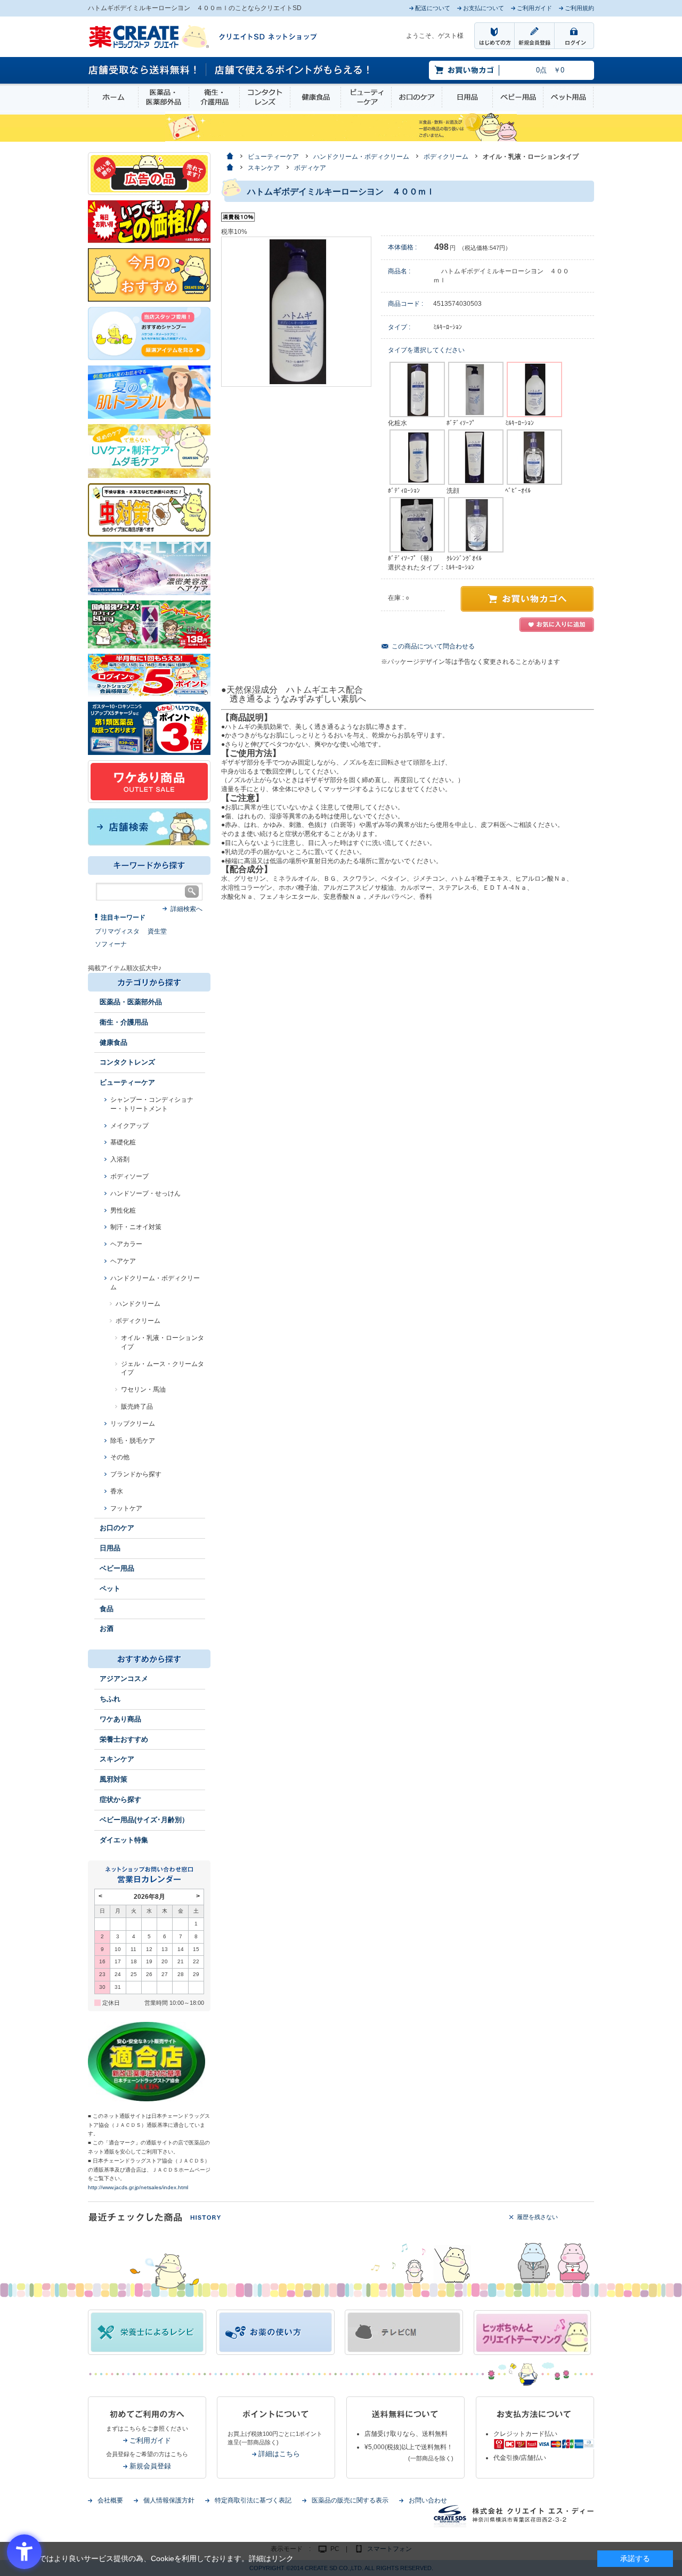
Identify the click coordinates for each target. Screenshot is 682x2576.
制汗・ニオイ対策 (136, 1227)
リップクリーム (133, 1424)
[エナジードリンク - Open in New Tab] (149, 624)
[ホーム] (229, 157)
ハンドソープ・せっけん (145, 1193)
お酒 (107, 1628)
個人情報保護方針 (169, 2500)
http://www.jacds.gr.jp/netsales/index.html (138, 2187)
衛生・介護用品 (214, 97)
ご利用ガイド (150, 2440)
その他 (120, 1457)
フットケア (126, 1508)
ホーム (113, 97)
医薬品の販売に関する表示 (350, 2500)
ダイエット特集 (124, 1840)
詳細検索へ (186, 909)
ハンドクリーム (138, 1304)
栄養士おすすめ (124, 1739)
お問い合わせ (428, 2500)
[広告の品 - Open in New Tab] (149, 173)
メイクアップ (129, 1126)
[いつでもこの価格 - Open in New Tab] (149, 221)
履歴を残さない (537, 2217)
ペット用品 (568, 97)
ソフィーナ (111, 944)
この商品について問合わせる (433, 646)
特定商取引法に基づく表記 (253, 2500)
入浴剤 (120, 1159)
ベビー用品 (518, 97)
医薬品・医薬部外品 (164, 97)
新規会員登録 (150, 2466)
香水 (117, 1491)
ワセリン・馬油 (143, 1389)
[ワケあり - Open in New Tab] (149, 781)
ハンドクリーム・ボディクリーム (155, 1283)
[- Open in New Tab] (149, 568)
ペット (110, 1588)
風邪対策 (113, 1779)
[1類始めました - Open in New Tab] (149, 728)
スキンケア (117, 1759)
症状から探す (120, 1799)
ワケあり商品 (120, 1719)
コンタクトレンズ (265, 97)
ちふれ (110, 1699)
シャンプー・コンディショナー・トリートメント (152, 1104)
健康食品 (315, 97)
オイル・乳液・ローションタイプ (163, 1342)
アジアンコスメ (124, 1679)
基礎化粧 (123, 1142)
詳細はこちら (279, 2454)
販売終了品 (137, 1407)
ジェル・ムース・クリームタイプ (163, 1368)
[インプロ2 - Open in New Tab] (149, 333)
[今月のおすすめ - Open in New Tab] (149, 274)
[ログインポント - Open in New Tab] (149, 675)
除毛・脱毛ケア (133, 1441)
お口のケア (417, 97)
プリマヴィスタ (117, 931)
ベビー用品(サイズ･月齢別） (144, 1820)
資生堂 (157, 931)
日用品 (467, 97)
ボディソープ (129, 1176)
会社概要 (110, 2500)
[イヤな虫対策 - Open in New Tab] (149, 509)
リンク (282, 2558)
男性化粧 (123, 1210)
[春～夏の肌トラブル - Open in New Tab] (149, 392)
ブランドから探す (136, 1474)
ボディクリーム (138, 1321)
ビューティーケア (366, 97)
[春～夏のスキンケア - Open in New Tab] (149, 450)
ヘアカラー (126, 1244)
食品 (107, 1609)
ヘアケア (123, 1261)
